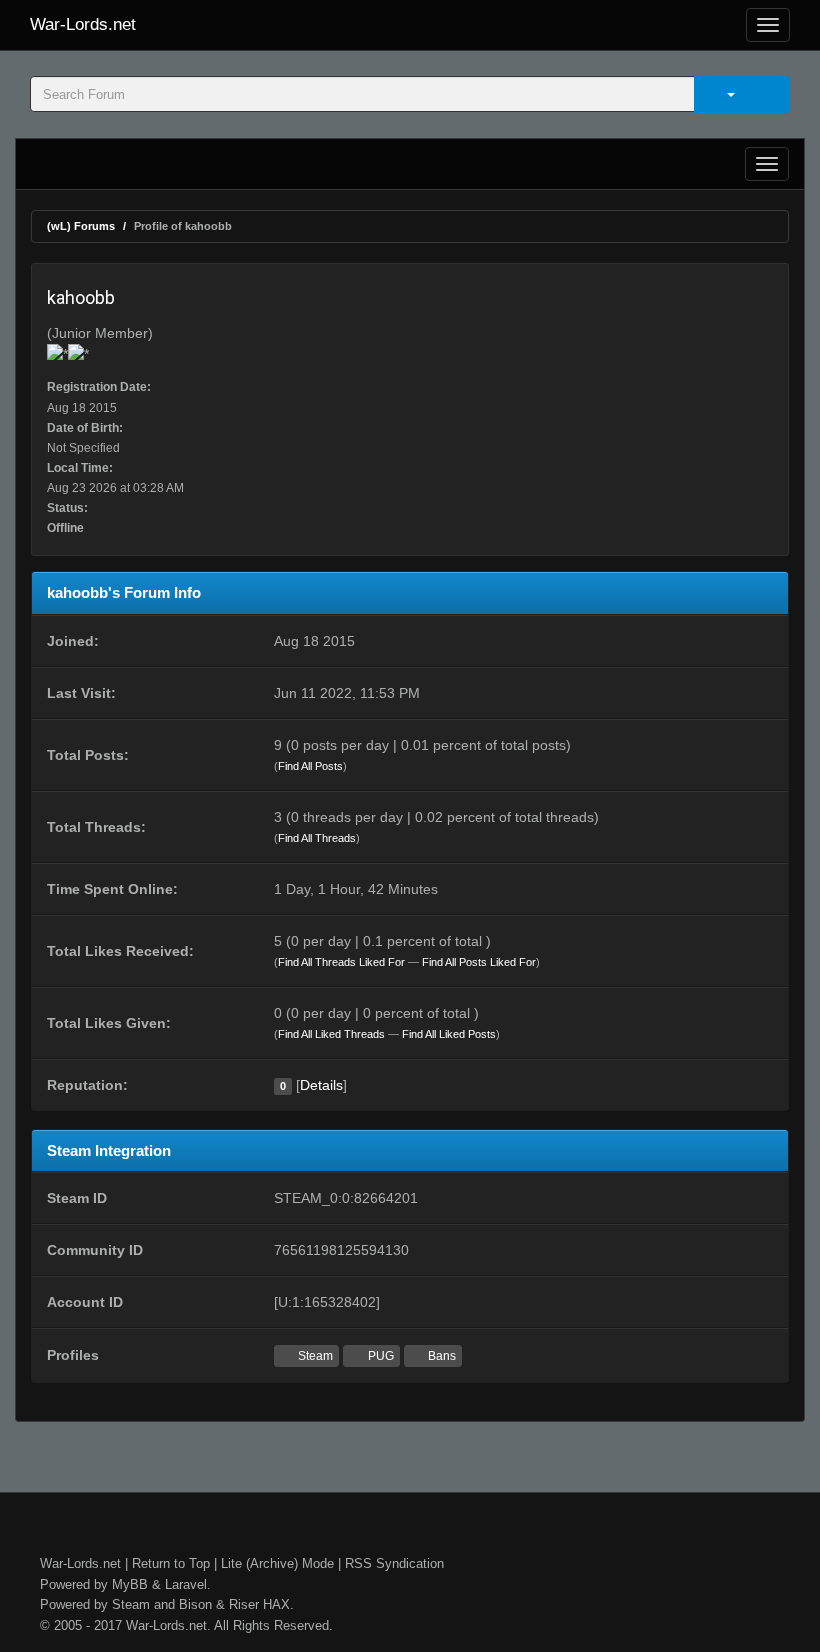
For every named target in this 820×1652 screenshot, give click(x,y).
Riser (244, 1604)
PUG (379, 1356)
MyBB (130, 1584)
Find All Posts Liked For (479, 962)
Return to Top (171, 1563)
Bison (195, 1604)
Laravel (186, 1584)
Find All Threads (317, 838)
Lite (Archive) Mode (277, 1563)
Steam (314, 1356)
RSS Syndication (394, 1563)
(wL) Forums (81, 226)
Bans (440, 1356)
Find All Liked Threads (331, 1034)
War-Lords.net (83, 24)
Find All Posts (310, 766)
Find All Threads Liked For (341, 962)
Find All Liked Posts (449, 1034)
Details (321, 1085)
